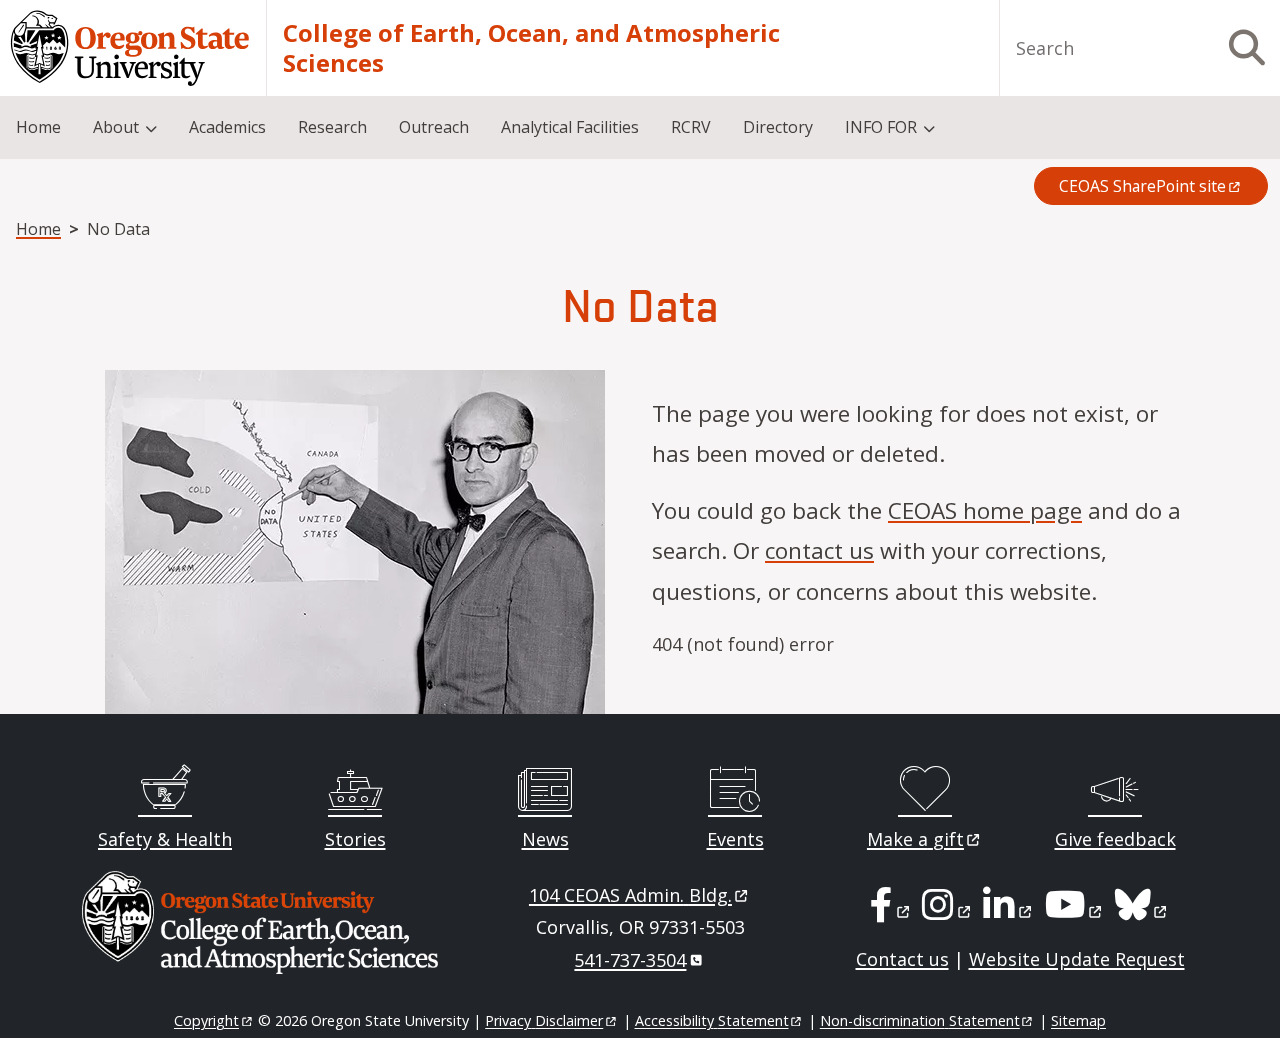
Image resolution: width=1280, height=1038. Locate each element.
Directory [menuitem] (778, 127)
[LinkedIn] (1008, 911)
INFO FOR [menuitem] (881, 127)
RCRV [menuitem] (691, 127)
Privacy (544, 1020)
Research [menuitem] (332, 127)
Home (38, 229)
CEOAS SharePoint (1142, 186)
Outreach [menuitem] (434, 127)
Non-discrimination (920, 1020)
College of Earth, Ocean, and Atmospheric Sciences (531, 48)
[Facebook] (891, 911)
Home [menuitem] (38, 127)
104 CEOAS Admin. (630, 895)
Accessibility (712, 1020)
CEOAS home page (985, 510)
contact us (819, 550)
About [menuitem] (116, 127)
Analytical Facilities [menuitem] (570, 127)
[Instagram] (947, 911)
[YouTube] (1075, 911)
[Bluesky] (1142, 911)
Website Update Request (1077, 959)
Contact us (902, 959)
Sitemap (1078, 1020)
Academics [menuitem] (227, 127)
